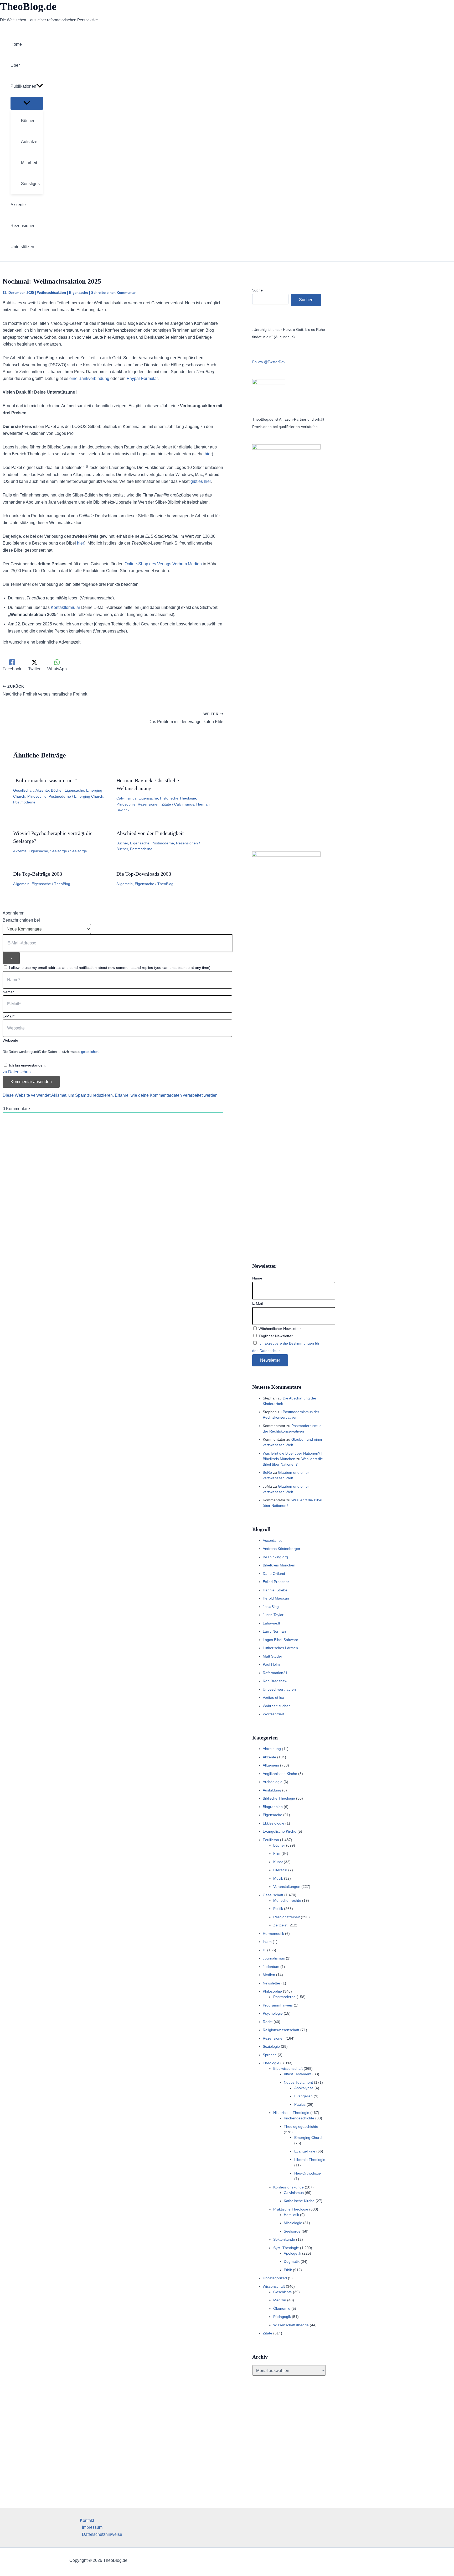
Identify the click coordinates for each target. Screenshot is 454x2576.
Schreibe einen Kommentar (113, 293)
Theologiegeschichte (301, 2126)
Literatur (280, 1870)
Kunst (278, 1862)
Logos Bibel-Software (280, 1640)
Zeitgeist (280, 1925)
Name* (8, 992)
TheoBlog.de (28, 6)
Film (277, 1853)
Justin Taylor (273, 1615)
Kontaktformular (65, 607)
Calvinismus (126, 798)
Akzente (42, 790)
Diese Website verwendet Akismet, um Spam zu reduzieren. (59, 1095)
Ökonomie (282, 2308)
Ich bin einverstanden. (27, 1065)
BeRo (267, 1472)
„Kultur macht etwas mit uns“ (45, 780)
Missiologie (293, 2223)
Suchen (306, 300)
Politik (278, 1909)
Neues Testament (298, 2082)
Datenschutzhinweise (102, 2534)
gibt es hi (199, 481)
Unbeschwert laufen (279, 1689)
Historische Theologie (178, 798)
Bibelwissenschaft (288, 2068)
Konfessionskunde (288, 2187)
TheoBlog (62, 884)
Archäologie (273, 1782)
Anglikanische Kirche (280, 1774)
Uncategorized (275, 2278)
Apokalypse (304, 2088)
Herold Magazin (276, 1598)
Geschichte (283, 2292)
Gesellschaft (23, 790)
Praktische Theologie (291, 2209)
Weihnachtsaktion (51, 293)
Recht (268, 2022)
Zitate (166, 804)
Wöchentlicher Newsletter (279, 1329)
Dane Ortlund (274, 1574)
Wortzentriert (274, 1714)
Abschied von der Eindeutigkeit (150, 833)
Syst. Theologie (286, 2248)
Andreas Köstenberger (282, 1549)
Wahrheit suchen (277, 1706)
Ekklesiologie (274, 1823)
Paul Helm (271, 1664)
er (209, 481)
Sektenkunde (284, 2239)
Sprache (270, 2055)
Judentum (271, 1967)
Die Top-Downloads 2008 (144, 874)
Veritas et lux (273, 1697)
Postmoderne (60, 796)
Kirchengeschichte (299, 2118)
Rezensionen (149, 804)
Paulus (300, 2104)
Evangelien (303, 2096)
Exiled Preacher (276, 1582)
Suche (257, 290)
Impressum (92, 2527)
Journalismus (274, 1958)
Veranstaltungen (287, 1887)
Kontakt (87, 2520)
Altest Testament (298, 2074)
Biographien (273, 1807)
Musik (278, 1878)
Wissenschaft (274, 2286)
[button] (40, 86)
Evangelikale (305, 2151)
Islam (267, 1942)
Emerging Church (89, 796)
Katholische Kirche (299, 2201)
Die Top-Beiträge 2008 (38, 874)
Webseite (10, 1040)
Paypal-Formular (142, 378)
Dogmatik (292, 2261)
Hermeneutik (273, 1934)
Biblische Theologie (279, 1798)
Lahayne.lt (271, 1623)
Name (257, 1278)
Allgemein (21, 884)
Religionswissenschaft (281, 2030)
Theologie (271, 2063)
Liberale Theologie (310, 2160)
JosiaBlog (271, 1607)
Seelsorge (59, 851)
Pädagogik (282, 2317)
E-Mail (257, 1303)
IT (264, 1950)
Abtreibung (272, 1749)
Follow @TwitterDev (269, 362)
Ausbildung (272, 1790)
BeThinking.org (275, 1557)
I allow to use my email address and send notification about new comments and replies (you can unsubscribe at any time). (110, 968)
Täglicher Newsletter (275, 1336)
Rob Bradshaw (275, 1681)
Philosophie (37, 796)
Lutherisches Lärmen (280, 1648)
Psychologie (273, 2013)
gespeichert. (91, 1052)
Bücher (57, 790)
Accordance (273, 1540)
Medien (269, 1975)
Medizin (280, 2300)
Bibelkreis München (279, 1565)
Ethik (288, 2270)
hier (208, 454)
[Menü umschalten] (27, 103)
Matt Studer (272, 1656)
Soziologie (271, 2046)
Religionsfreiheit (287, 1917)
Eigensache (79, 293)
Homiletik (291, 2215)
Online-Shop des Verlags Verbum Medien (163, 564)
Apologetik (292, 2253)
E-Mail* (9, 1016)
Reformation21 (275, 1673)
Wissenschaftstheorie (291, 2325)
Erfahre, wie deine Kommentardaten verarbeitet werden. (167, 1095)
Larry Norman (274, 1631)
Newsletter (272, 1983)
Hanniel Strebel (275, 1590)
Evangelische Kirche (280, 1831)
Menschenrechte (287, 1900)
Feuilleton (271, 1840)
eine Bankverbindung (89, 378)
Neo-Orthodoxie (308, 2173)
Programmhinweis (278, 2005)
